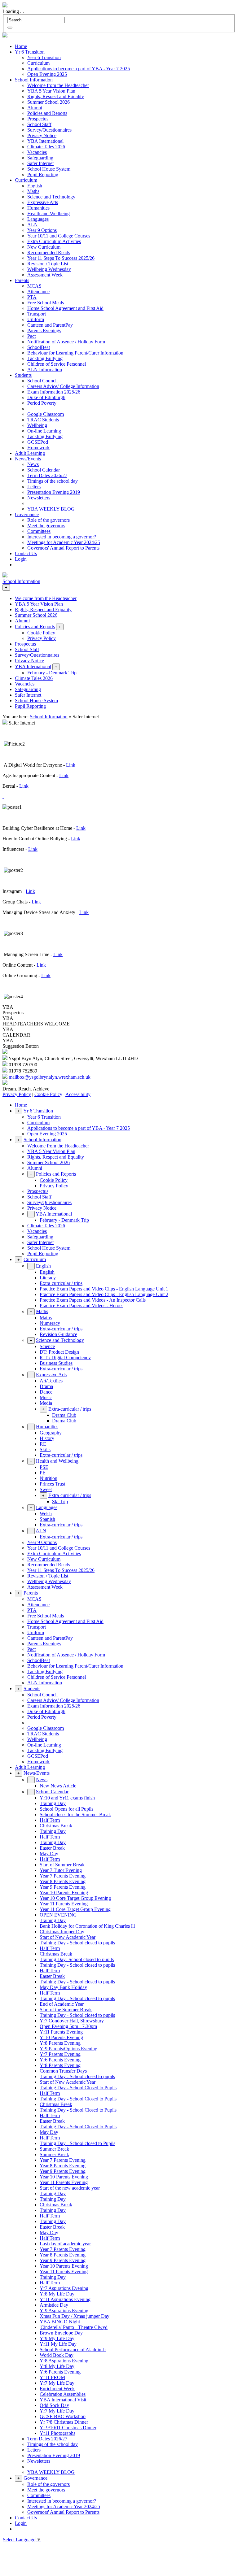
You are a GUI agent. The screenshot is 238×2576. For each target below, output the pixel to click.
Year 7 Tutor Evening (61, 1870)
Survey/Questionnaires (49, 130)
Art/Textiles (51, 1381)
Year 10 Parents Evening (64, 1893)
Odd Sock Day (54, 2405)
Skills (45, 1449)
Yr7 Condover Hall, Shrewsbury (72, 2021)
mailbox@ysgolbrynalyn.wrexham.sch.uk (50, 1077)
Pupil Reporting (43, 174)
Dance (46, 1392)
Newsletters (39, 498)
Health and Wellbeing (48, 213)
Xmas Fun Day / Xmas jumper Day (75, 2316)
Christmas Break (56, 1826)
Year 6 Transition (44, 57)
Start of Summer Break (62, 1865)
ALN (33, 225)
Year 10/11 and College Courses (59, 236)
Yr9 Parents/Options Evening (68, 2049)
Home (21, 46)
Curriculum (38, 63)
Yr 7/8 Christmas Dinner (64, 2422)
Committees (39, 531)
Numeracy (50, 1323)
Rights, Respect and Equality (56, 96)
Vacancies (37, 152)
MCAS (34, 286)
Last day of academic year (65, 2244)
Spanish (47, 1519)
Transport (37, 314)
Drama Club (64, 1415)
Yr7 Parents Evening (60, 2054)
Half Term (50, 1820)
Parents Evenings (44, 331)
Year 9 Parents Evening (63, 1887)
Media (46, 1403)
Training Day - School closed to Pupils (77, 2143)
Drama (46, 1386)
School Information (34, 80)
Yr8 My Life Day (57, 2294)
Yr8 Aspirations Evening (64, 2361)
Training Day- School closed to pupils (77, 1959)
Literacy (48, 1278)
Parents (22, 280)
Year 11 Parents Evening (64, 1904)
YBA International (45, 141)
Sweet (46, 1489)
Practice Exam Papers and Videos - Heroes (82, 1305)
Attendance (38, 292)
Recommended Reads (49, 252)
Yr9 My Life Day (57, 2338)
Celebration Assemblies (63, 2394)
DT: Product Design (59, 1352)
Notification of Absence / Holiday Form (66, 342)
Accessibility (78, 1094)
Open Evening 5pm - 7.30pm (68, 2026)
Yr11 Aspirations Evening (65, 2299)
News (33, 464)
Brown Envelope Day (61, 2333)
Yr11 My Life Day (58, 2344)
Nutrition (48, 1478)
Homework (38, 448)
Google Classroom (46, 414)
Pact (31, 336)
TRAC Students (43, 420)
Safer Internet (40, 163)
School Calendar (44, 470)
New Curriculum (44, 247)
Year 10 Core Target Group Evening (75, 1898)
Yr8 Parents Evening (60, 2043)
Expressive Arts (43, 202)
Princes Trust (52, 1484)
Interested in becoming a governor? (62, 537)
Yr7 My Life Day (57, 2383)
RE (43, 1444)
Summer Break (54, 2149)
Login (21, 559)
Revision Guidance (58, 1334)
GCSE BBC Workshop (63, 2416)
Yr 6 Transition (30, 52)
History (47, 1438)
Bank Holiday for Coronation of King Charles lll (87, 1926)
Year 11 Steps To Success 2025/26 (61, 258)
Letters (34, 487)
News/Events (28, 459)
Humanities (38, 208)
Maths (33, 191)
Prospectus (38, 119)
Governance (27, 514)
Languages (38, 219)
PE (43, 1473)
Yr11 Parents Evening (61, 2032)
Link (71, 765)
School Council (42, 381)
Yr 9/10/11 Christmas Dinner (68, 2428)
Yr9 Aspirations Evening (64, 2311)
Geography (51, 1433)
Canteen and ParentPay (50, 325)
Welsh (46, 1514)
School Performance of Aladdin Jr (73, 2350)
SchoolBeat (39, 347)
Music (46, 1397)
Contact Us (26, 553)
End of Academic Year (62, 2004)
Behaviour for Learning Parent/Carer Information (75, 353)
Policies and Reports (47, 113)
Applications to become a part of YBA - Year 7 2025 (79, 69)
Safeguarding (40, 158)
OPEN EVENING (58, 1915)
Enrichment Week (57, 2389)
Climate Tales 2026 (46, 147)
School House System (49, 169)
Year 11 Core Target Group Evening (75, 1909)
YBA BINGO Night (60, 2322)
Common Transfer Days (63, 2071)
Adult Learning (30, 453)
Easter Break (52, 1848)
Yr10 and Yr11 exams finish (67, 1798)
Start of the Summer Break (66, 2010)
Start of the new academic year (70, 2188)
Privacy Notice (42, 135)
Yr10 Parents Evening (61, 2037)
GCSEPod (38, 442)
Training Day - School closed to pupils (77, 1943)
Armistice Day (54, 2305)
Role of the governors (48, 520)
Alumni (35, 108)
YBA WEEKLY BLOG (51, 509)
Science (47, 1346)
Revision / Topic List (48, 264)
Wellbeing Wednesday (49, 269)
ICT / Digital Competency (65, 1358)
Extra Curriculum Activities (54, 241)
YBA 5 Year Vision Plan (51, 91)
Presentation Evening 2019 (54, 492)
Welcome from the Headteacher (58, 85)
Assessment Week (45, 275)
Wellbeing (37, 425)
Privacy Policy (17, 1094)
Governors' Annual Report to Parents (63, 548)
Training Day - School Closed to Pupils (78, 2088)
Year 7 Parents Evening (63, 1876)
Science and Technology (51, 197)
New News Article (58, 1786)
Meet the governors (46, 526)
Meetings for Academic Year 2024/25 (64, 542)
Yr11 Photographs (57, 2433)
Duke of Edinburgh (46, 397)
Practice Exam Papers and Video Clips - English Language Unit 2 (104, 1294)
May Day (49, 1854)
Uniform (36, 319)
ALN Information (45, 370)
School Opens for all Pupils (66, 1809)
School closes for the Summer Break (75, 1815)
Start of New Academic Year (68, 1937)
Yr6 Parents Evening (60, 2060)
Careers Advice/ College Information (63, 386)
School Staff (39, 124)
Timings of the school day (53, 481)
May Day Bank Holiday (63, 1987)
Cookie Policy (48, 1094)
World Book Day (57, 2355)
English (35, 186)
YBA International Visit (63, 2400)
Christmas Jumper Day (62, 1932)
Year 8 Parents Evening (63, 1881)
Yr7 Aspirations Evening (64, 2288)
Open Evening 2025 (47, 74)
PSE (44, 1467)
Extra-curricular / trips (61, 1283)
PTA (32, 297)
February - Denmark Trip (64, 1220)
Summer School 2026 (48, 102)
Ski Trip (60, 1501)
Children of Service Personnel (57, 364)
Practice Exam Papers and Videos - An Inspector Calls (93, 1300)
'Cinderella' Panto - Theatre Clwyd (74, 2327)
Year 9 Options (42, 230)
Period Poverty (42, 403)
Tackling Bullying (45, 358)
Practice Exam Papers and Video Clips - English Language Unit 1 (104, 1289)
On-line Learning (44, 431)
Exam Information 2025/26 (54, 392)
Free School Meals (46, 303)
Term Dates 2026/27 (47, 475)
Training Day (53, 1803)
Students (23, 375)
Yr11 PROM (52, 2377)
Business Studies (56, 1363)
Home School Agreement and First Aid (65, 308)
